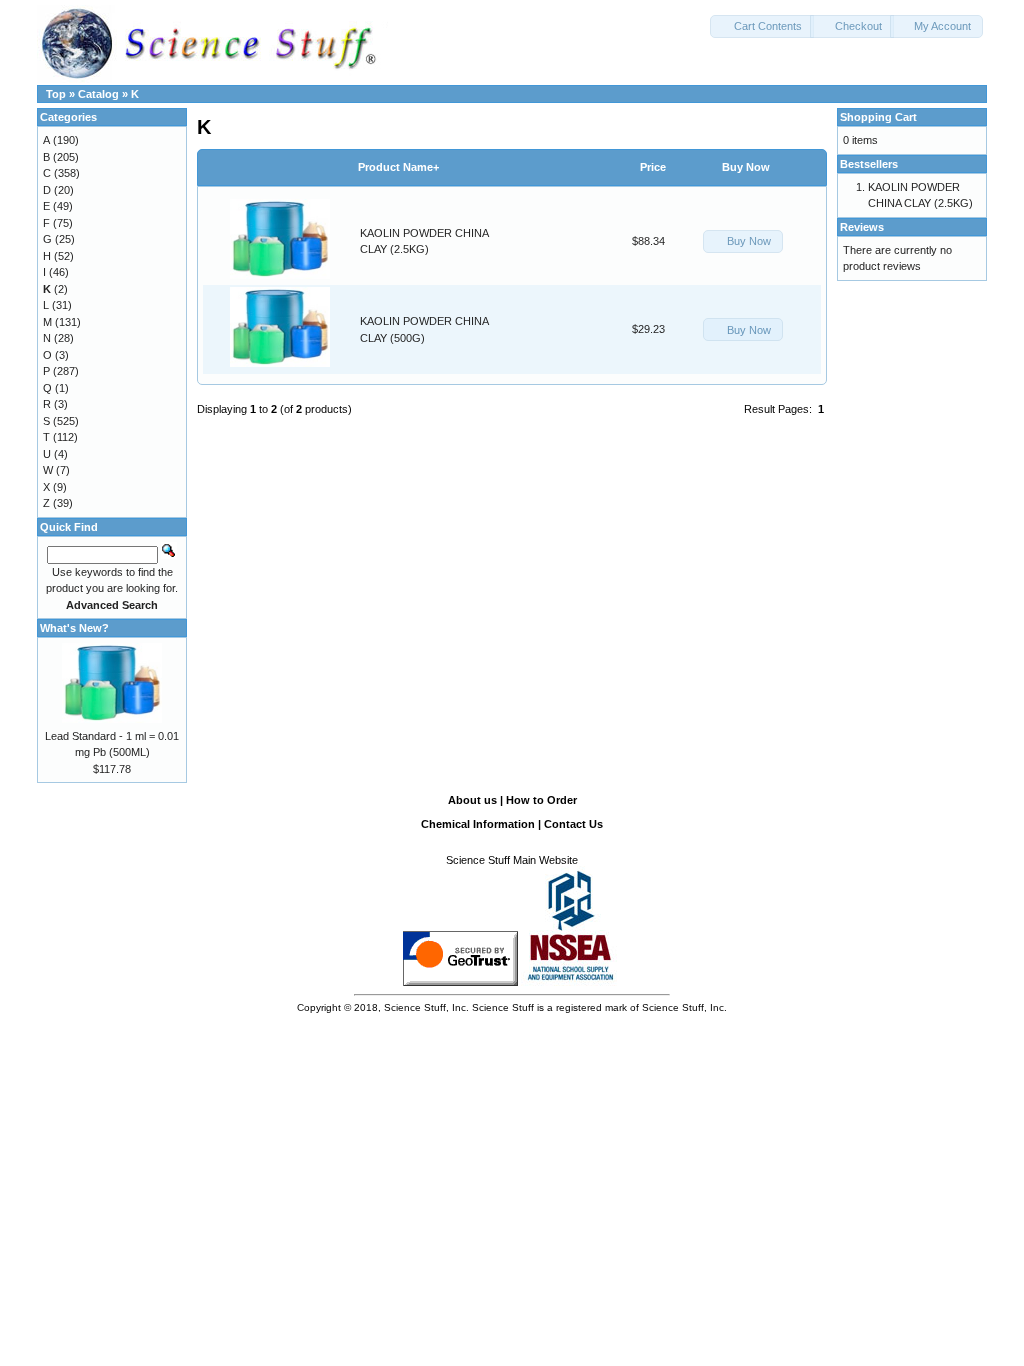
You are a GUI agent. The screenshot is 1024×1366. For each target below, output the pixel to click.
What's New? (74, 628)
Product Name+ (398, 167)
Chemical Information (478, 824)
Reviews (862, 227)
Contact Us (573, 824)
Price (653, 167)
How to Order (541, 800)
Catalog (98, 94)
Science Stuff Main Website (512, 860)
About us (472, 800)
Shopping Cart (878, 117)
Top (56, 94)
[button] (762, 26)
